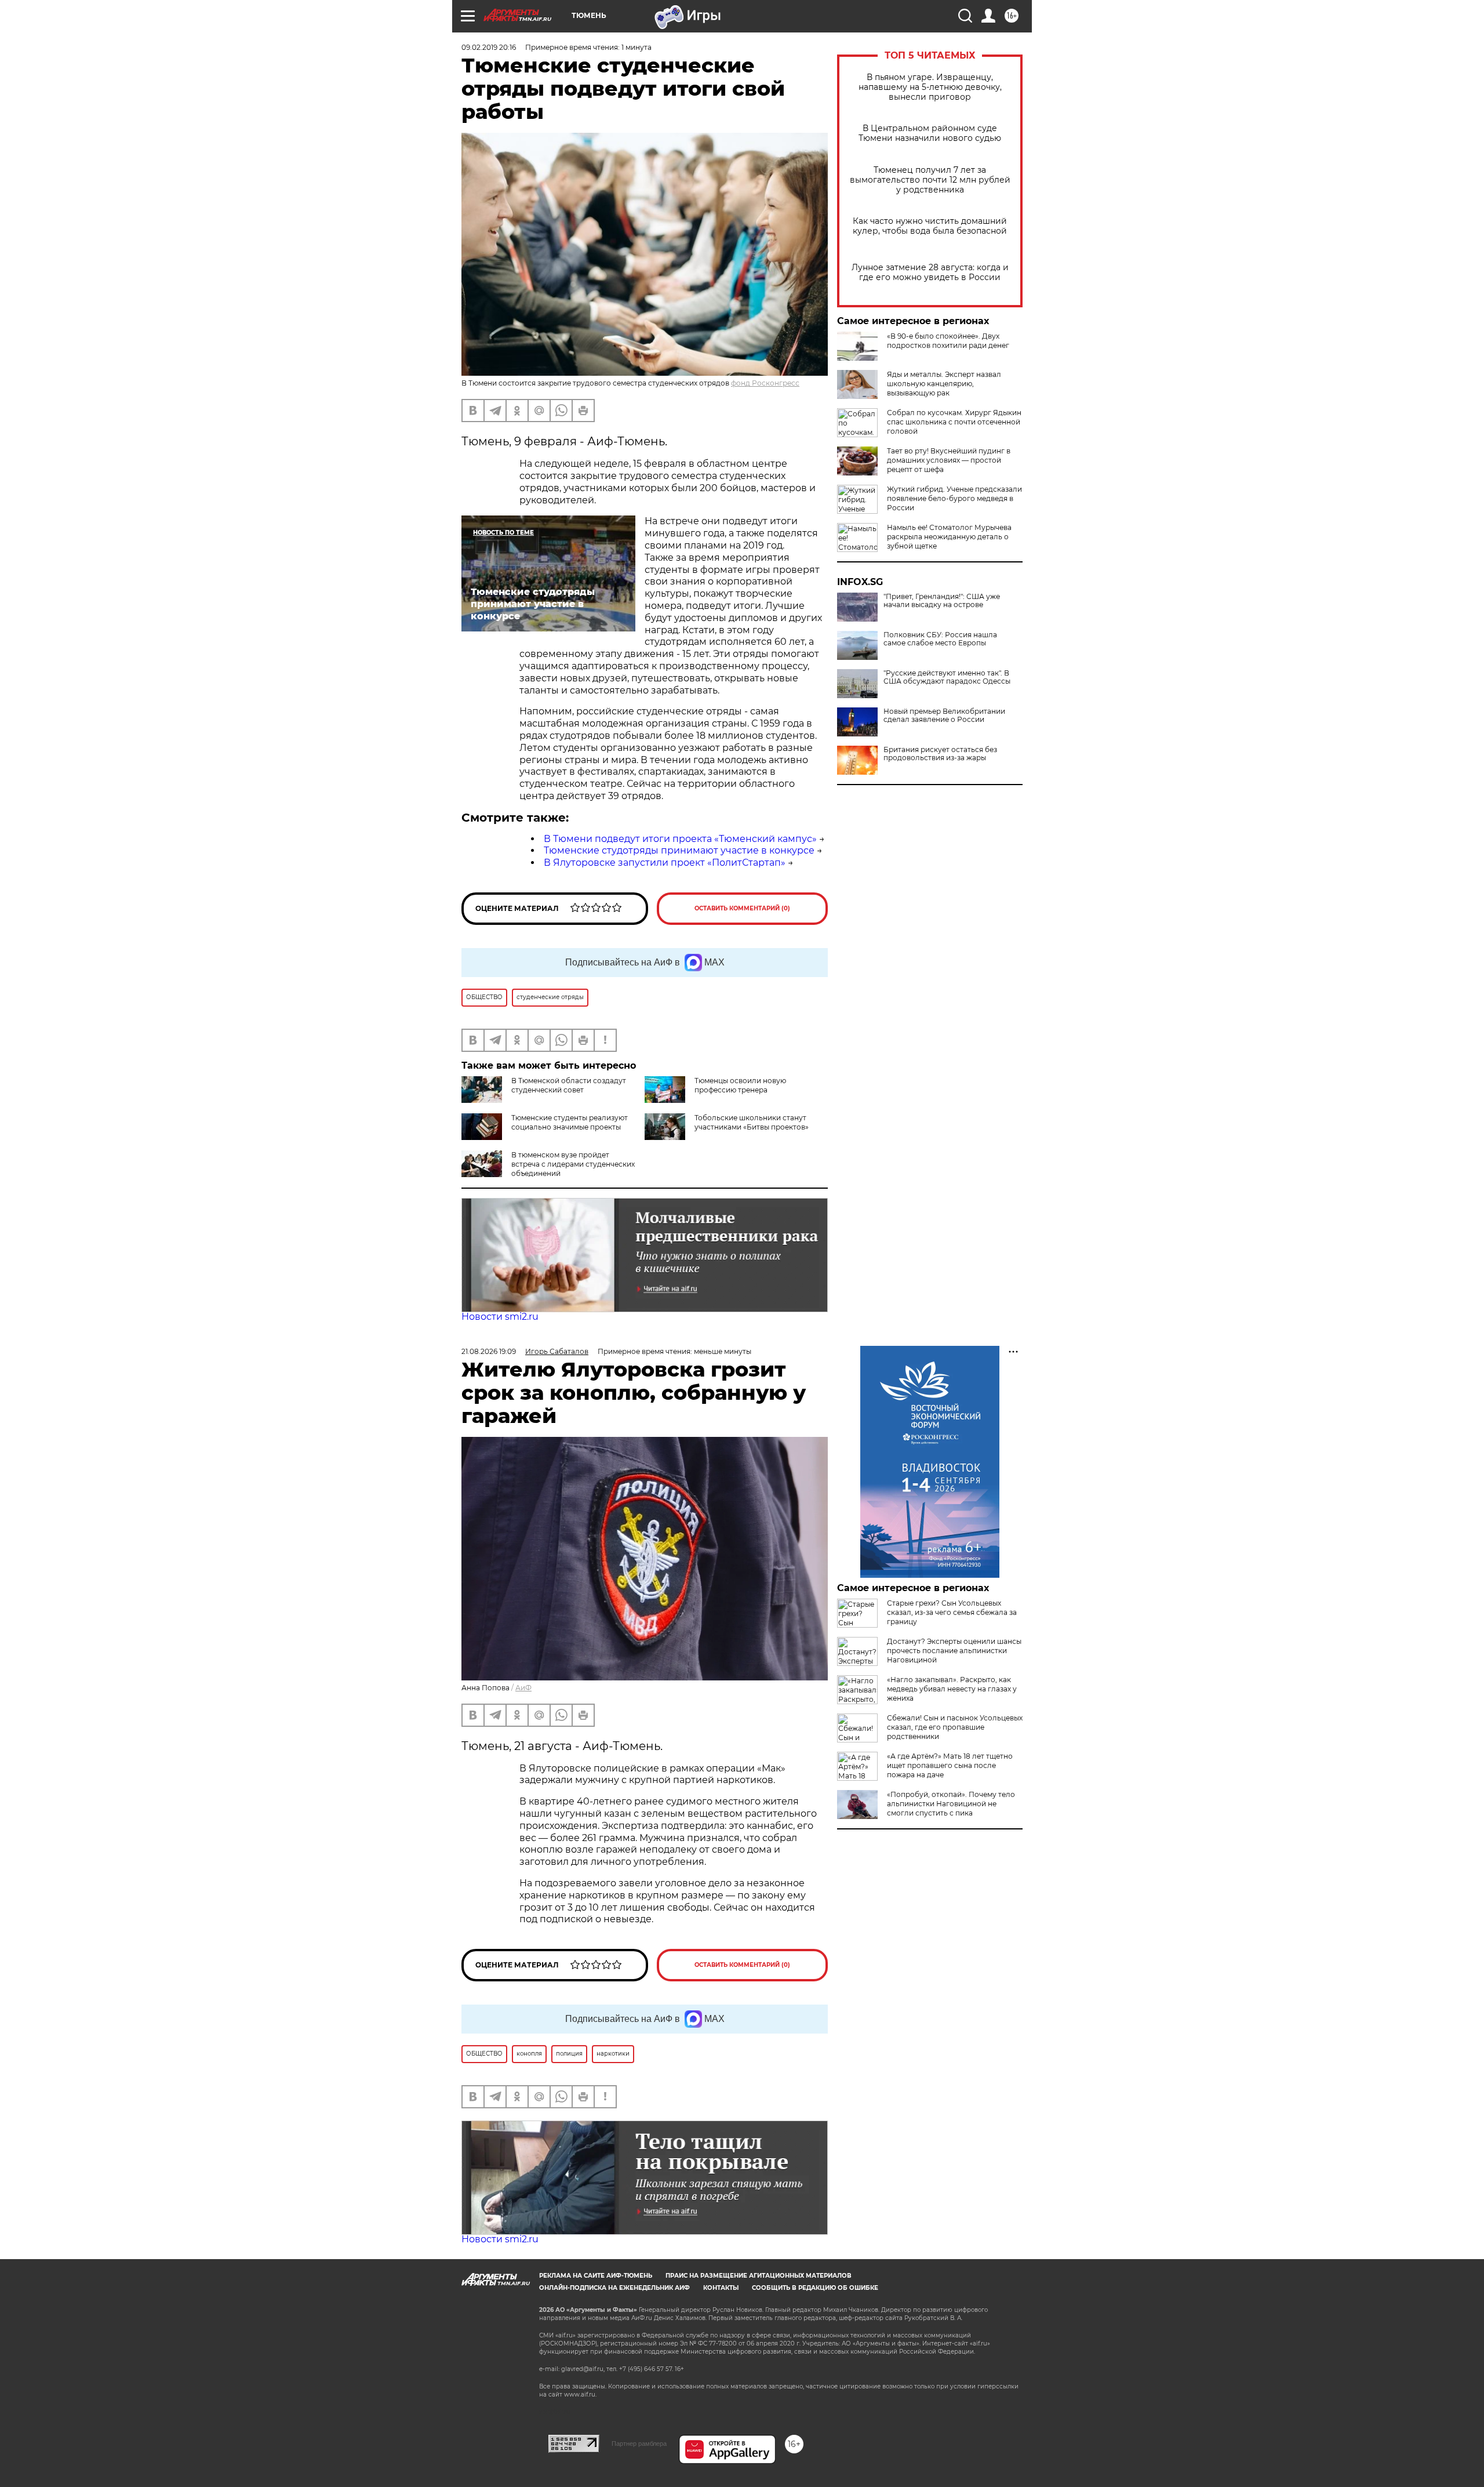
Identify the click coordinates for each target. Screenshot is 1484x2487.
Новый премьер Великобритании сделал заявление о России (944, 716)
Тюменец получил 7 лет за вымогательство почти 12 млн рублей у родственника (930, 180)
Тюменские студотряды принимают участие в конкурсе (679, 850)
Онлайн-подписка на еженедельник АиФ (614, 2288)
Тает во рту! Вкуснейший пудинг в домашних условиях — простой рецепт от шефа (949, 460)
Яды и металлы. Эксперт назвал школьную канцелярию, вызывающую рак (944, 384)
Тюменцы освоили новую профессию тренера (740, 1085)
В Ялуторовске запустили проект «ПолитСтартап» (665, 863)
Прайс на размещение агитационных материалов (759, 2276)
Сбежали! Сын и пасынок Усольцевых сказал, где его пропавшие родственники (955, 1727)
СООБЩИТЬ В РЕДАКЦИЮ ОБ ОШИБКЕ (815, 2288)
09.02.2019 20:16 (489, 47)
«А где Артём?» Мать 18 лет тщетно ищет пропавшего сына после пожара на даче (950, 1765)
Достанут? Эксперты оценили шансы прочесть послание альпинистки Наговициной (954, 1651)
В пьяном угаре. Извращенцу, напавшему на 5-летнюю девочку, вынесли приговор (930, 87)
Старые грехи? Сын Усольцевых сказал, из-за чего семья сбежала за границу (952, 1612)
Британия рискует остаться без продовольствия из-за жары (940, 754)
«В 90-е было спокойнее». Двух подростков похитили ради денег (948, 341)
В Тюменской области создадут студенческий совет (569, 1085)
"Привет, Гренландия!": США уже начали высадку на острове (942, 601)
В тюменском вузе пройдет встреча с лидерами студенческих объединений (573, 1164)
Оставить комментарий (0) (742, 908)
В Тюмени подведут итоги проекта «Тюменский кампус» (680, 839)
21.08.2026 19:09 (489, 1351)
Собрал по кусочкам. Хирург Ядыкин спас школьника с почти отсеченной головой (954, 422)
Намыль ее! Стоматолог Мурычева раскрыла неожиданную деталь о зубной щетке (949, 537)
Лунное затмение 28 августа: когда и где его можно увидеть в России (930, 273)
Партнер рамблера (639, 2444)
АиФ (523, 1688)
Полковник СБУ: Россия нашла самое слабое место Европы (940, 639)
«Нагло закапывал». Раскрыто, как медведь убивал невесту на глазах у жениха (952, 1689)
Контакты (721, 2288)
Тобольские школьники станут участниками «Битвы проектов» (752, 1122)
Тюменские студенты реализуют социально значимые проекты (570, 1122)
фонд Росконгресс (765, 383)
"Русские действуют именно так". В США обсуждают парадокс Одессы (947, 677)
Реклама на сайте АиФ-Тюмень (596, 2276)
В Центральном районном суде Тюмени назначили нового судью (930, 133)
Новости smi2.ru (500, 1317)
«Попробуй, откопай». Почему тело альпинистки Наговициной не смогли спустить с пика (951, 1804)
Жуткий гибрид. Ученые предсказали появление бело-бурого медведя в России (954, 498)
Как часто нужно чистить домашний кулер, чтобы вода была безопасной (930, 226)
